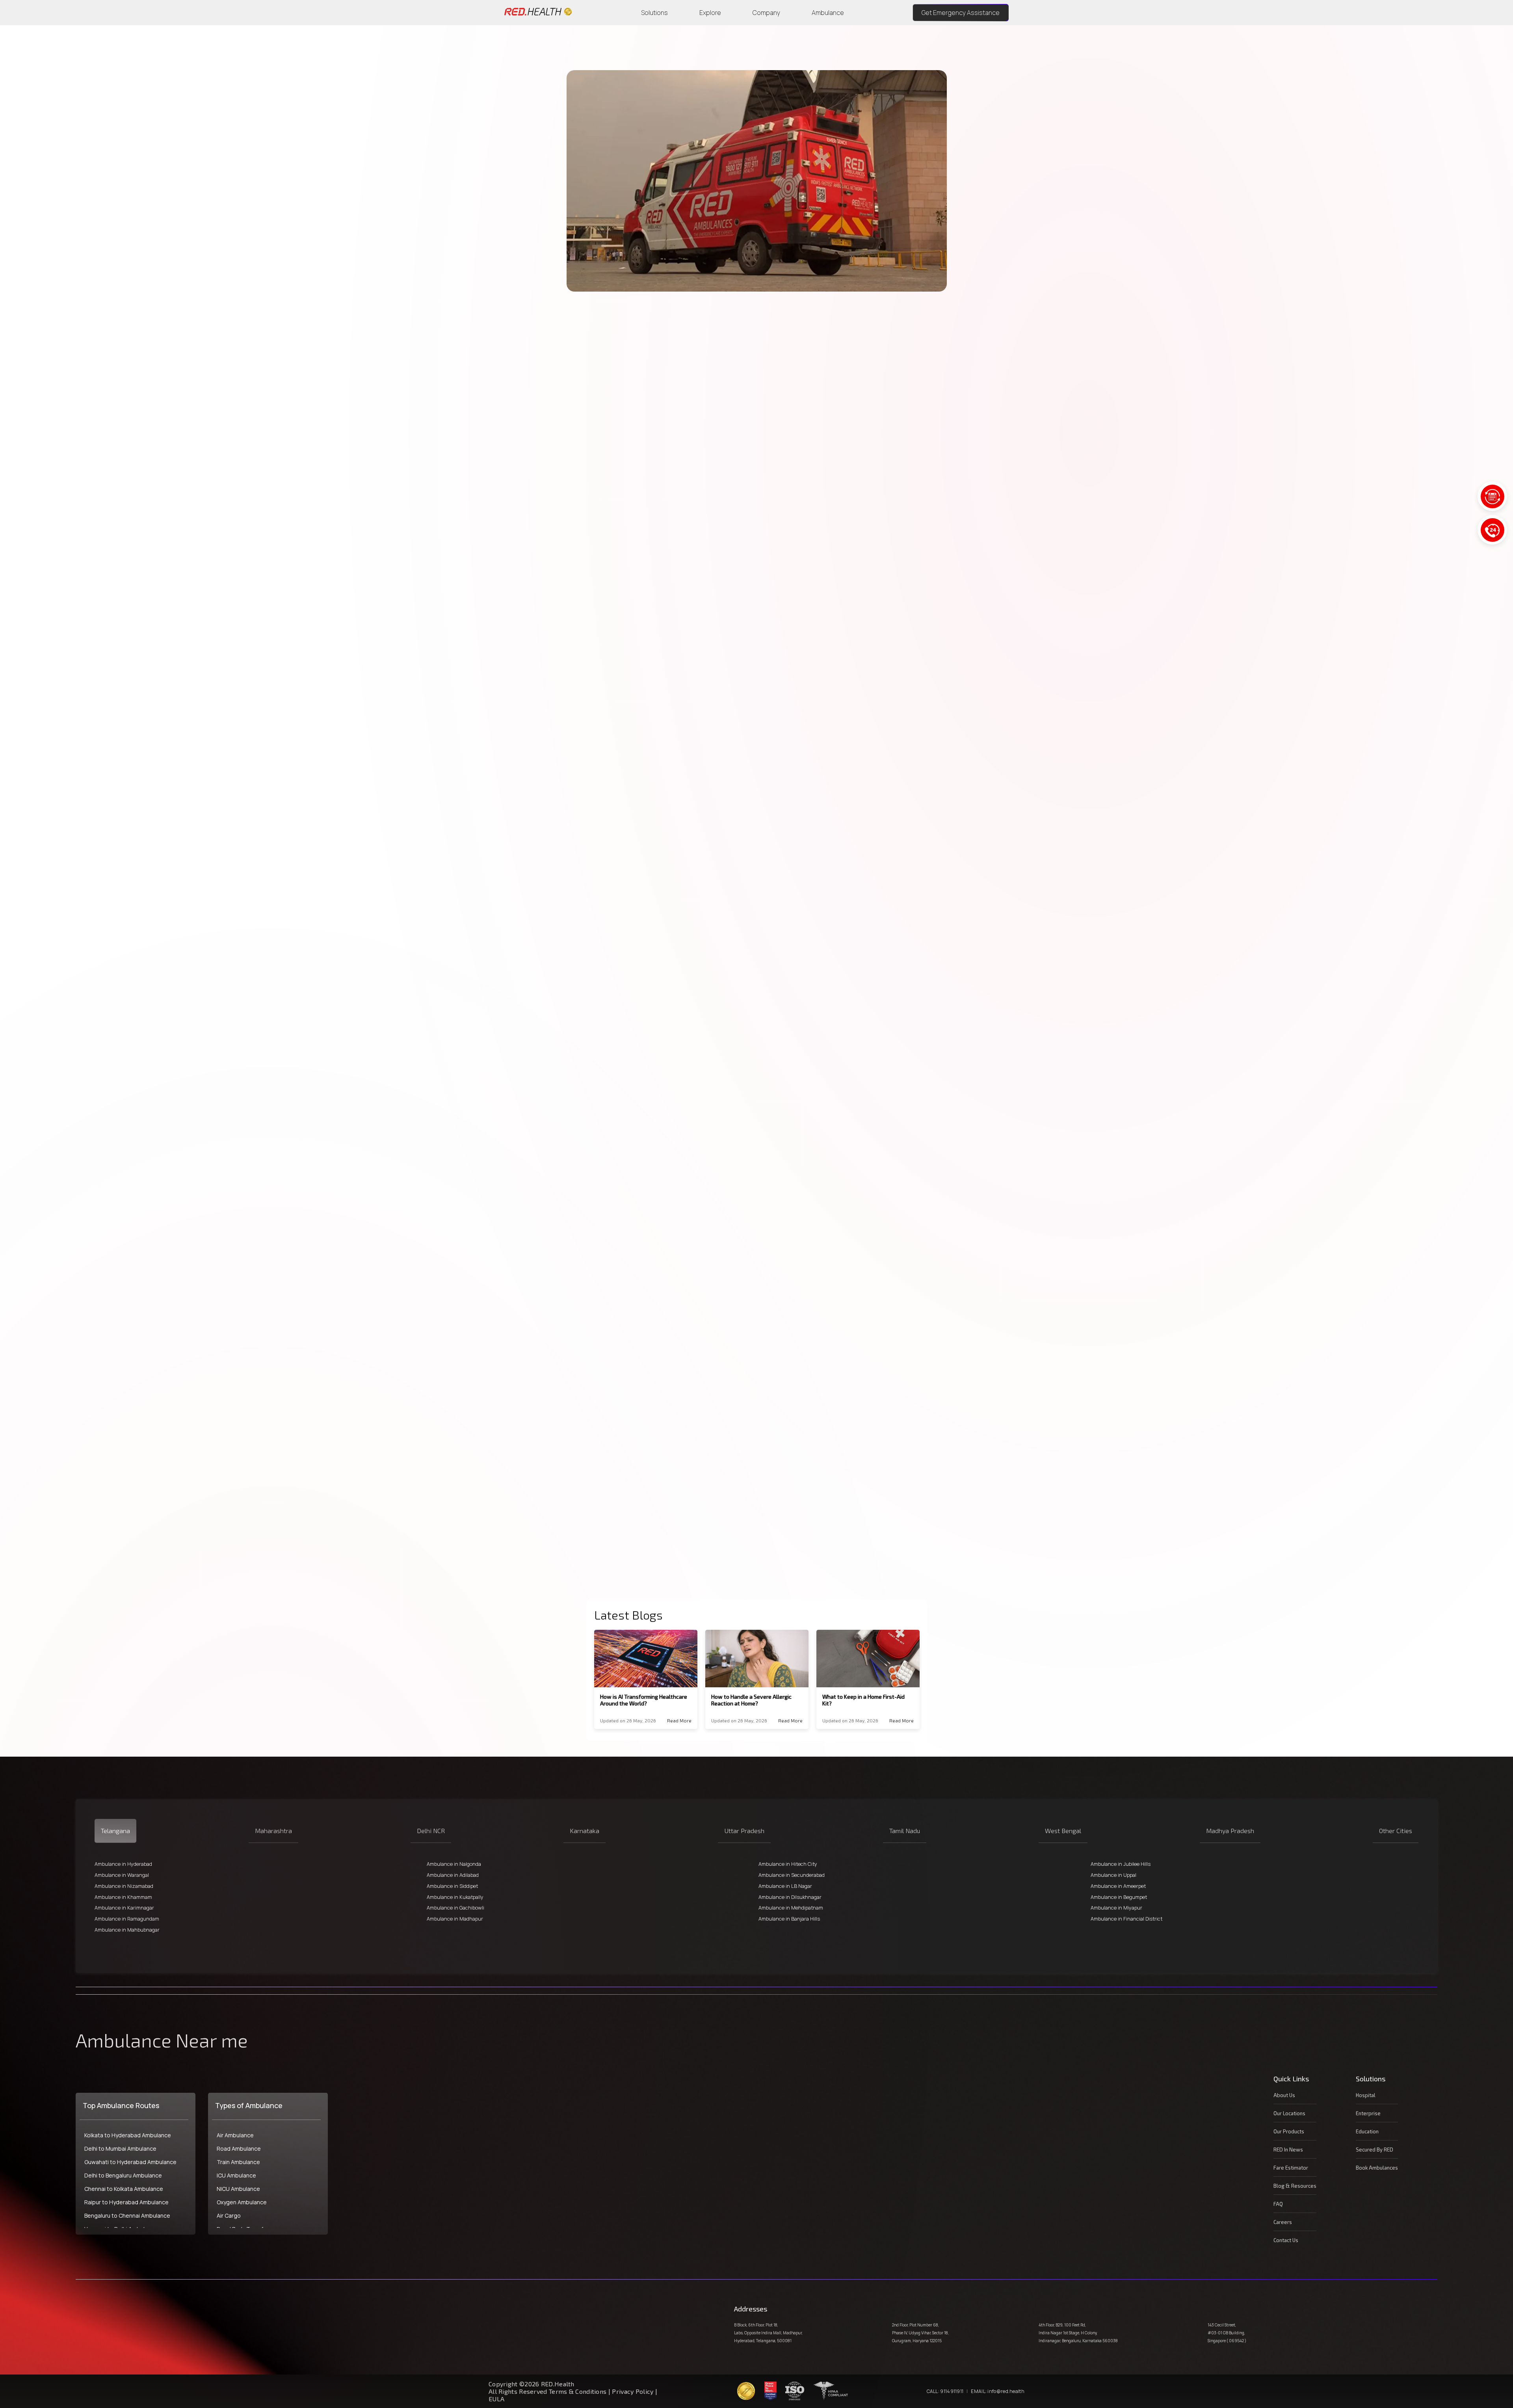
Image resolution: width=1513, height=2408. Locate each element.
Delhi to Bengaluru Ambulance (123, 2175)
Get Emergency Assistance (961, 13)
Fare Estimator (1291, 2168)
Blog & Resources (1295, 2186)
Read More (679, 1720)
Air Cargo (229, 2216)
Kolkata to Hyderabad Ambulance (128, 2135)
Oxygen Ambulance (242, 2202)
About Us (1284, 2095)
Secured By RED (1375, 2150)
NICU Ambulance (238, 2189)
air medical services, (713, 380)
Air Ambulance (235, 2135)
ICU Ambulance (236, 2175)
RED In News (1288, 2150)
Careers (1283, 2222)
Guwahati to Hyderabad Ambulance (130, 2162)
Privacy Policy (633, 2391)
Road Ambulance (239, 2149)
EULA (496, 2399)
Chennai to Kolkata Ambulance (124, 2189)
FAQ (1278, 2204)
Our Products (1289, 2131)
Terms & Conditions (579, 2391)
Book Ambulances (1377, 2168)
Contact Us (1286, 2240)
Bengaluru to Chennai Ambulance (127, 2216)
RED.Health (687, 350)
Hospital (1366, 2095)
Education (1367, 2131)
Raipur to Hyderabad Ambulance (126, 2202)
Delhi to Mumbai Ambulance (120, 2149)
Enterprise (1368, 2113)
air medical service (622, 1495)
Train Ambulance (238, 2162)
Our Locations (1289, 2113)
